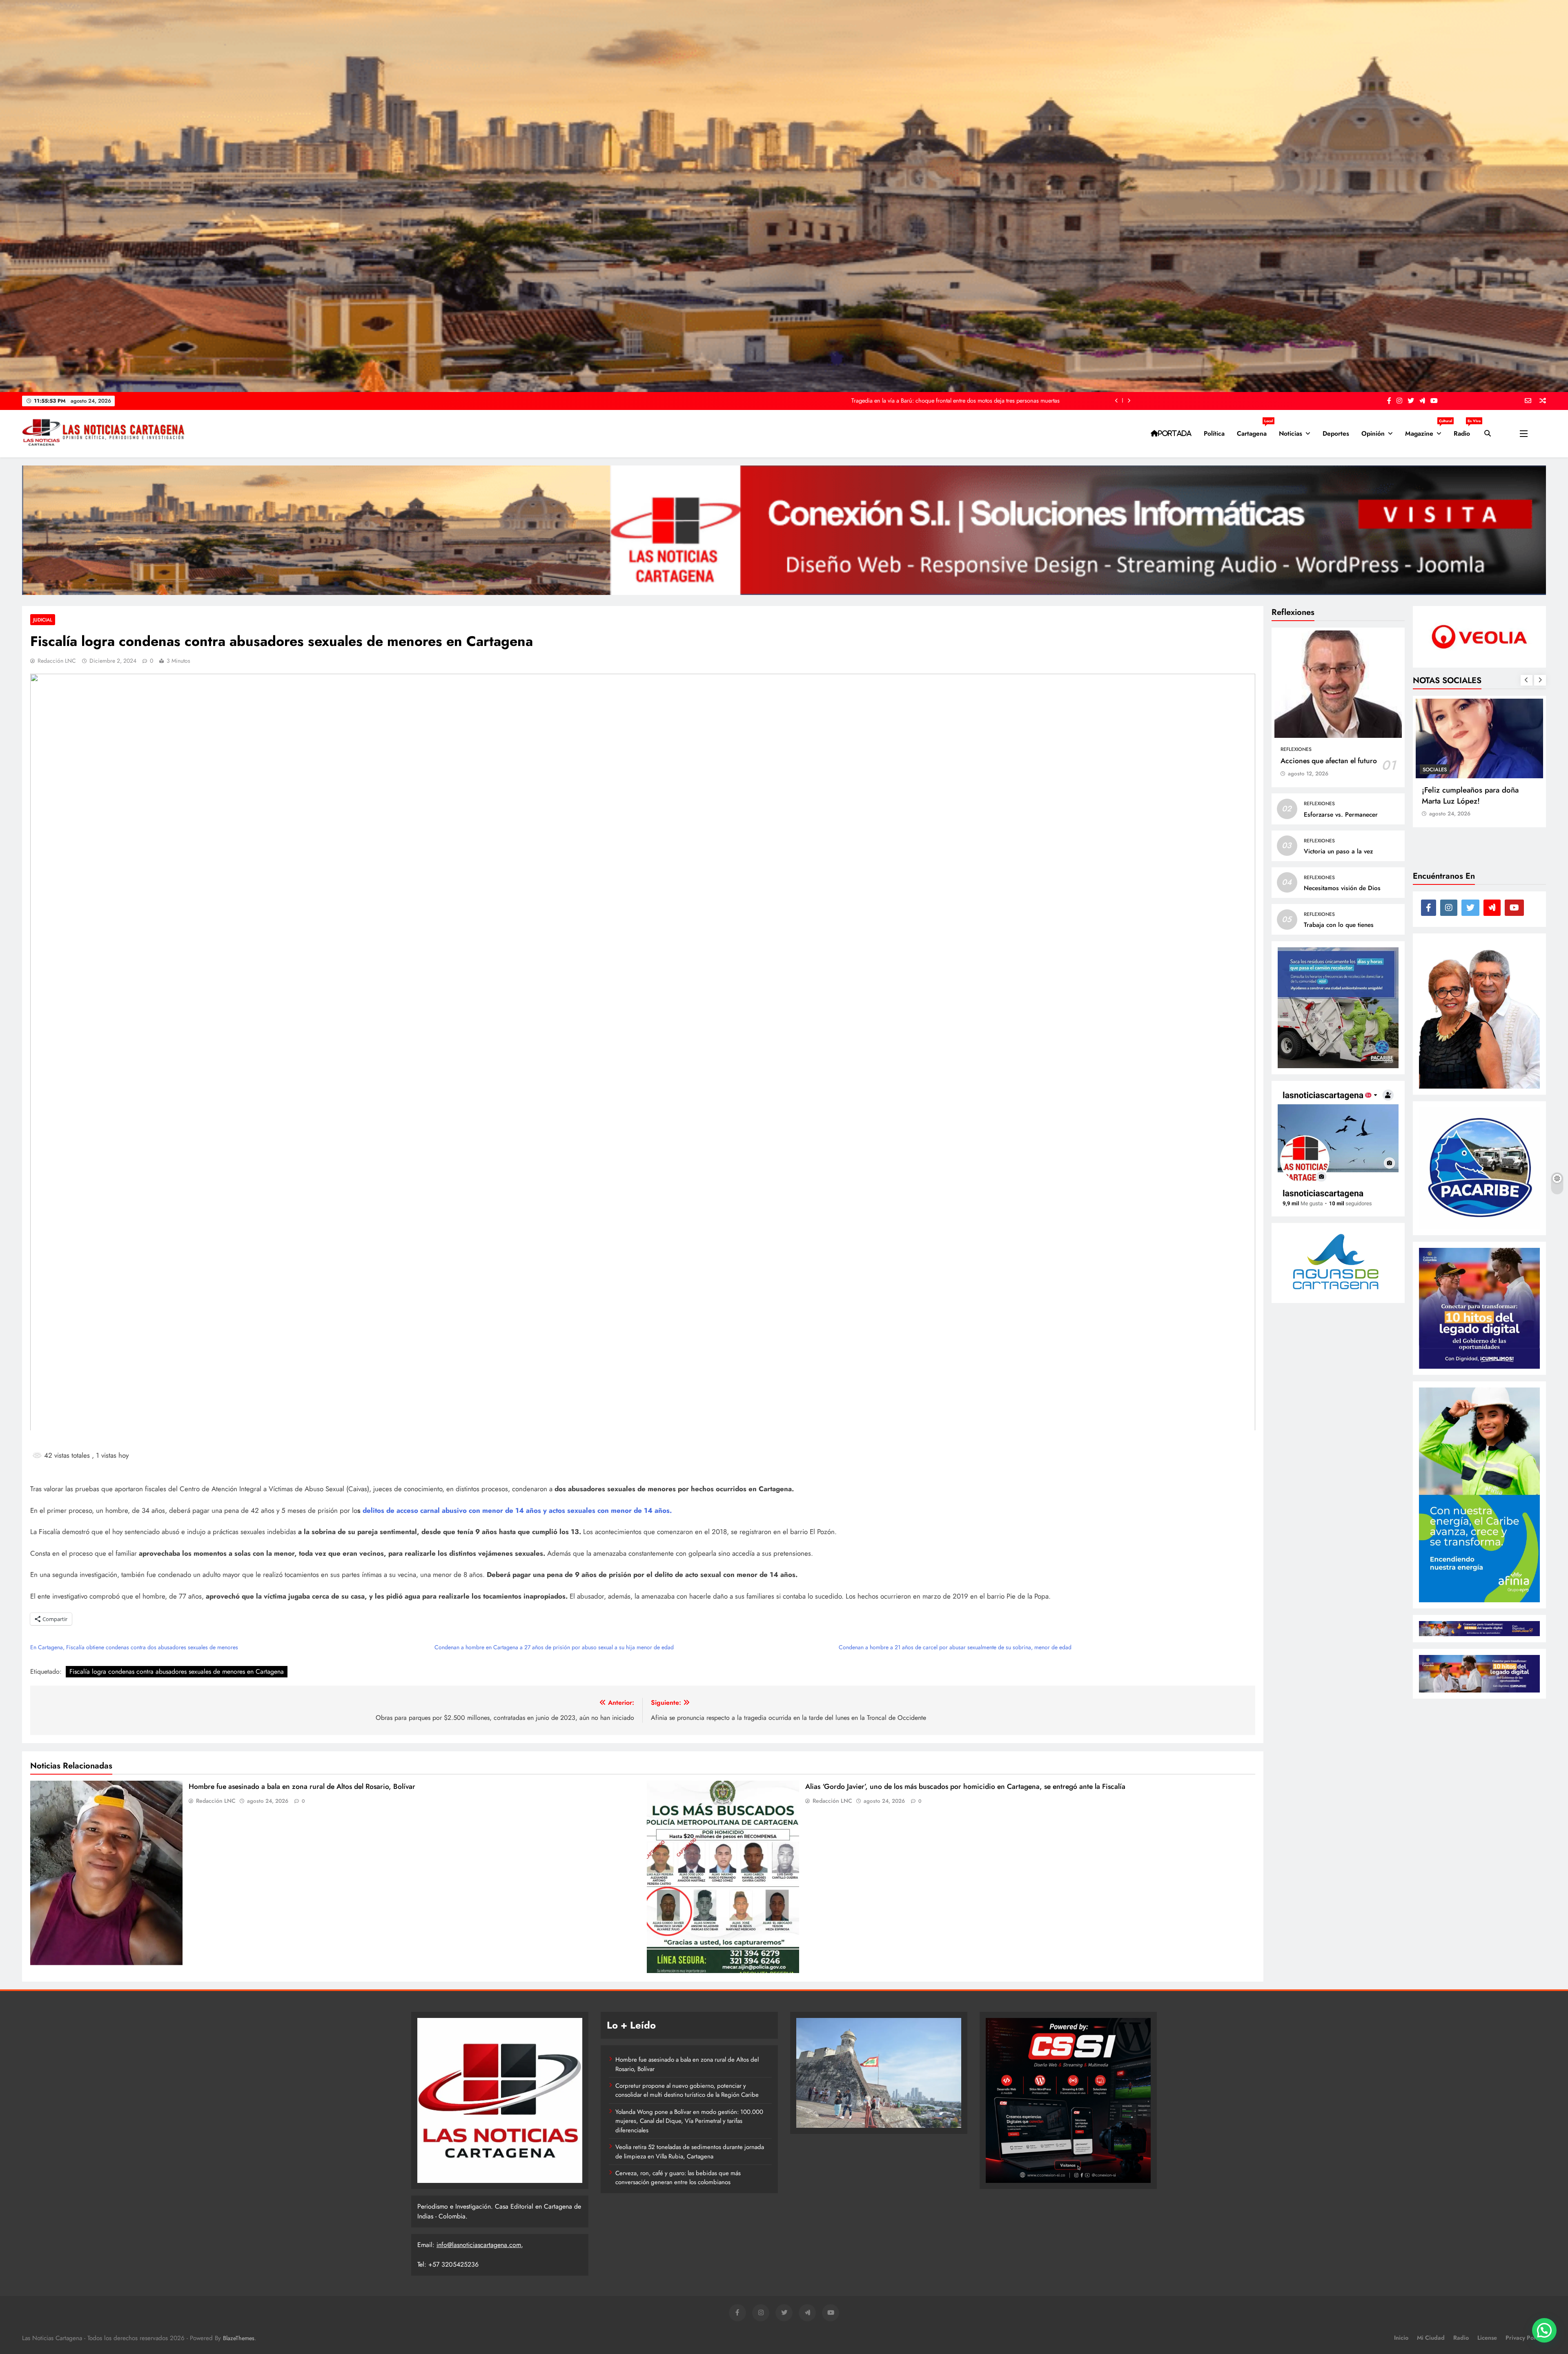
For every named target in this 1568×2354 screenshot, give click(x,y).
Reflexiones (1296, 749)
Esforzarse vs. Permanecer (1341, 814)
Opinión (1373, 433)
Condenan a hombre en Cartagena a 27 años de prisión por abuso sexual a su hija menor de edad (554, 1647)
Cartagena (1255, 430)
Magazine (1426, 430)
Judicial (43, 620)
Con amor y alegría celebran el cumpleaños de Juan (1474, 795)
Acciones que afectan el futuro (1329, 761)
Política (1214, 433)
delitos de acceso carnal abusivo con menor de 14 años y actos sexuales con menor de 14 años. (517, 1510)
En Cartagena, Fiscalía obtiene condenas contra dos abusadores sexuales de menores (134, 1647)
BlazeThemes (239, 2338)
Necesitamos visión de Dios (1342, 888)
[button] (1544, 2330)
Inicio (1401, 2338)
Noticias (1291, 433)
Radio (1465, 430)
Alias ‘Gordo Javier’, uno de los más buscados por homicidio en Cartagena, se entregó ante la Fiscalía (965, 1786)
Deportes (1336, 433)
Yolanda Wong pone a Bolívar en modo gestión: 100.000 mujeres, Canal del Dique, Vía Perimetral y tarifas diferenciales (689, 2121)
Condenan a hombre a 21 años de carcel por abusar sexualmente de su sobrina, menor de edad (955, 1647)
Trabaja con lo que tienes (1339, 925)
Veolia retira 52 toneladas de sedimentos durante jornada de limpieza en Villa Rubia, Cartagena (690, 2151)
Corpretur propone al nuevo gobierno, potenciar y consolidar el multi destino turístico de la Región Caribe (687, 2090)
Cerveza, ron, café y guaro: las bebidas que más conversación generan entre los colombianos (944, 401)
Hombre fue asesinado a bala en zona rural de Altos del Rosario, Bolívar (302, 1786)
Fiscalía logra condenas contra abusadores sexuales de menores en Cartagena (177, 1671)
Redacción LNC (57, 661)
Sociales (1435, 769)
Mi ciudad (1431, 2338)
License (1487, 2338)
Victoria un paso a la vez (1338, 851)
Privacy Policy (1524, 2338)
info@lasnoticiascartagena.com (479, 2245)
